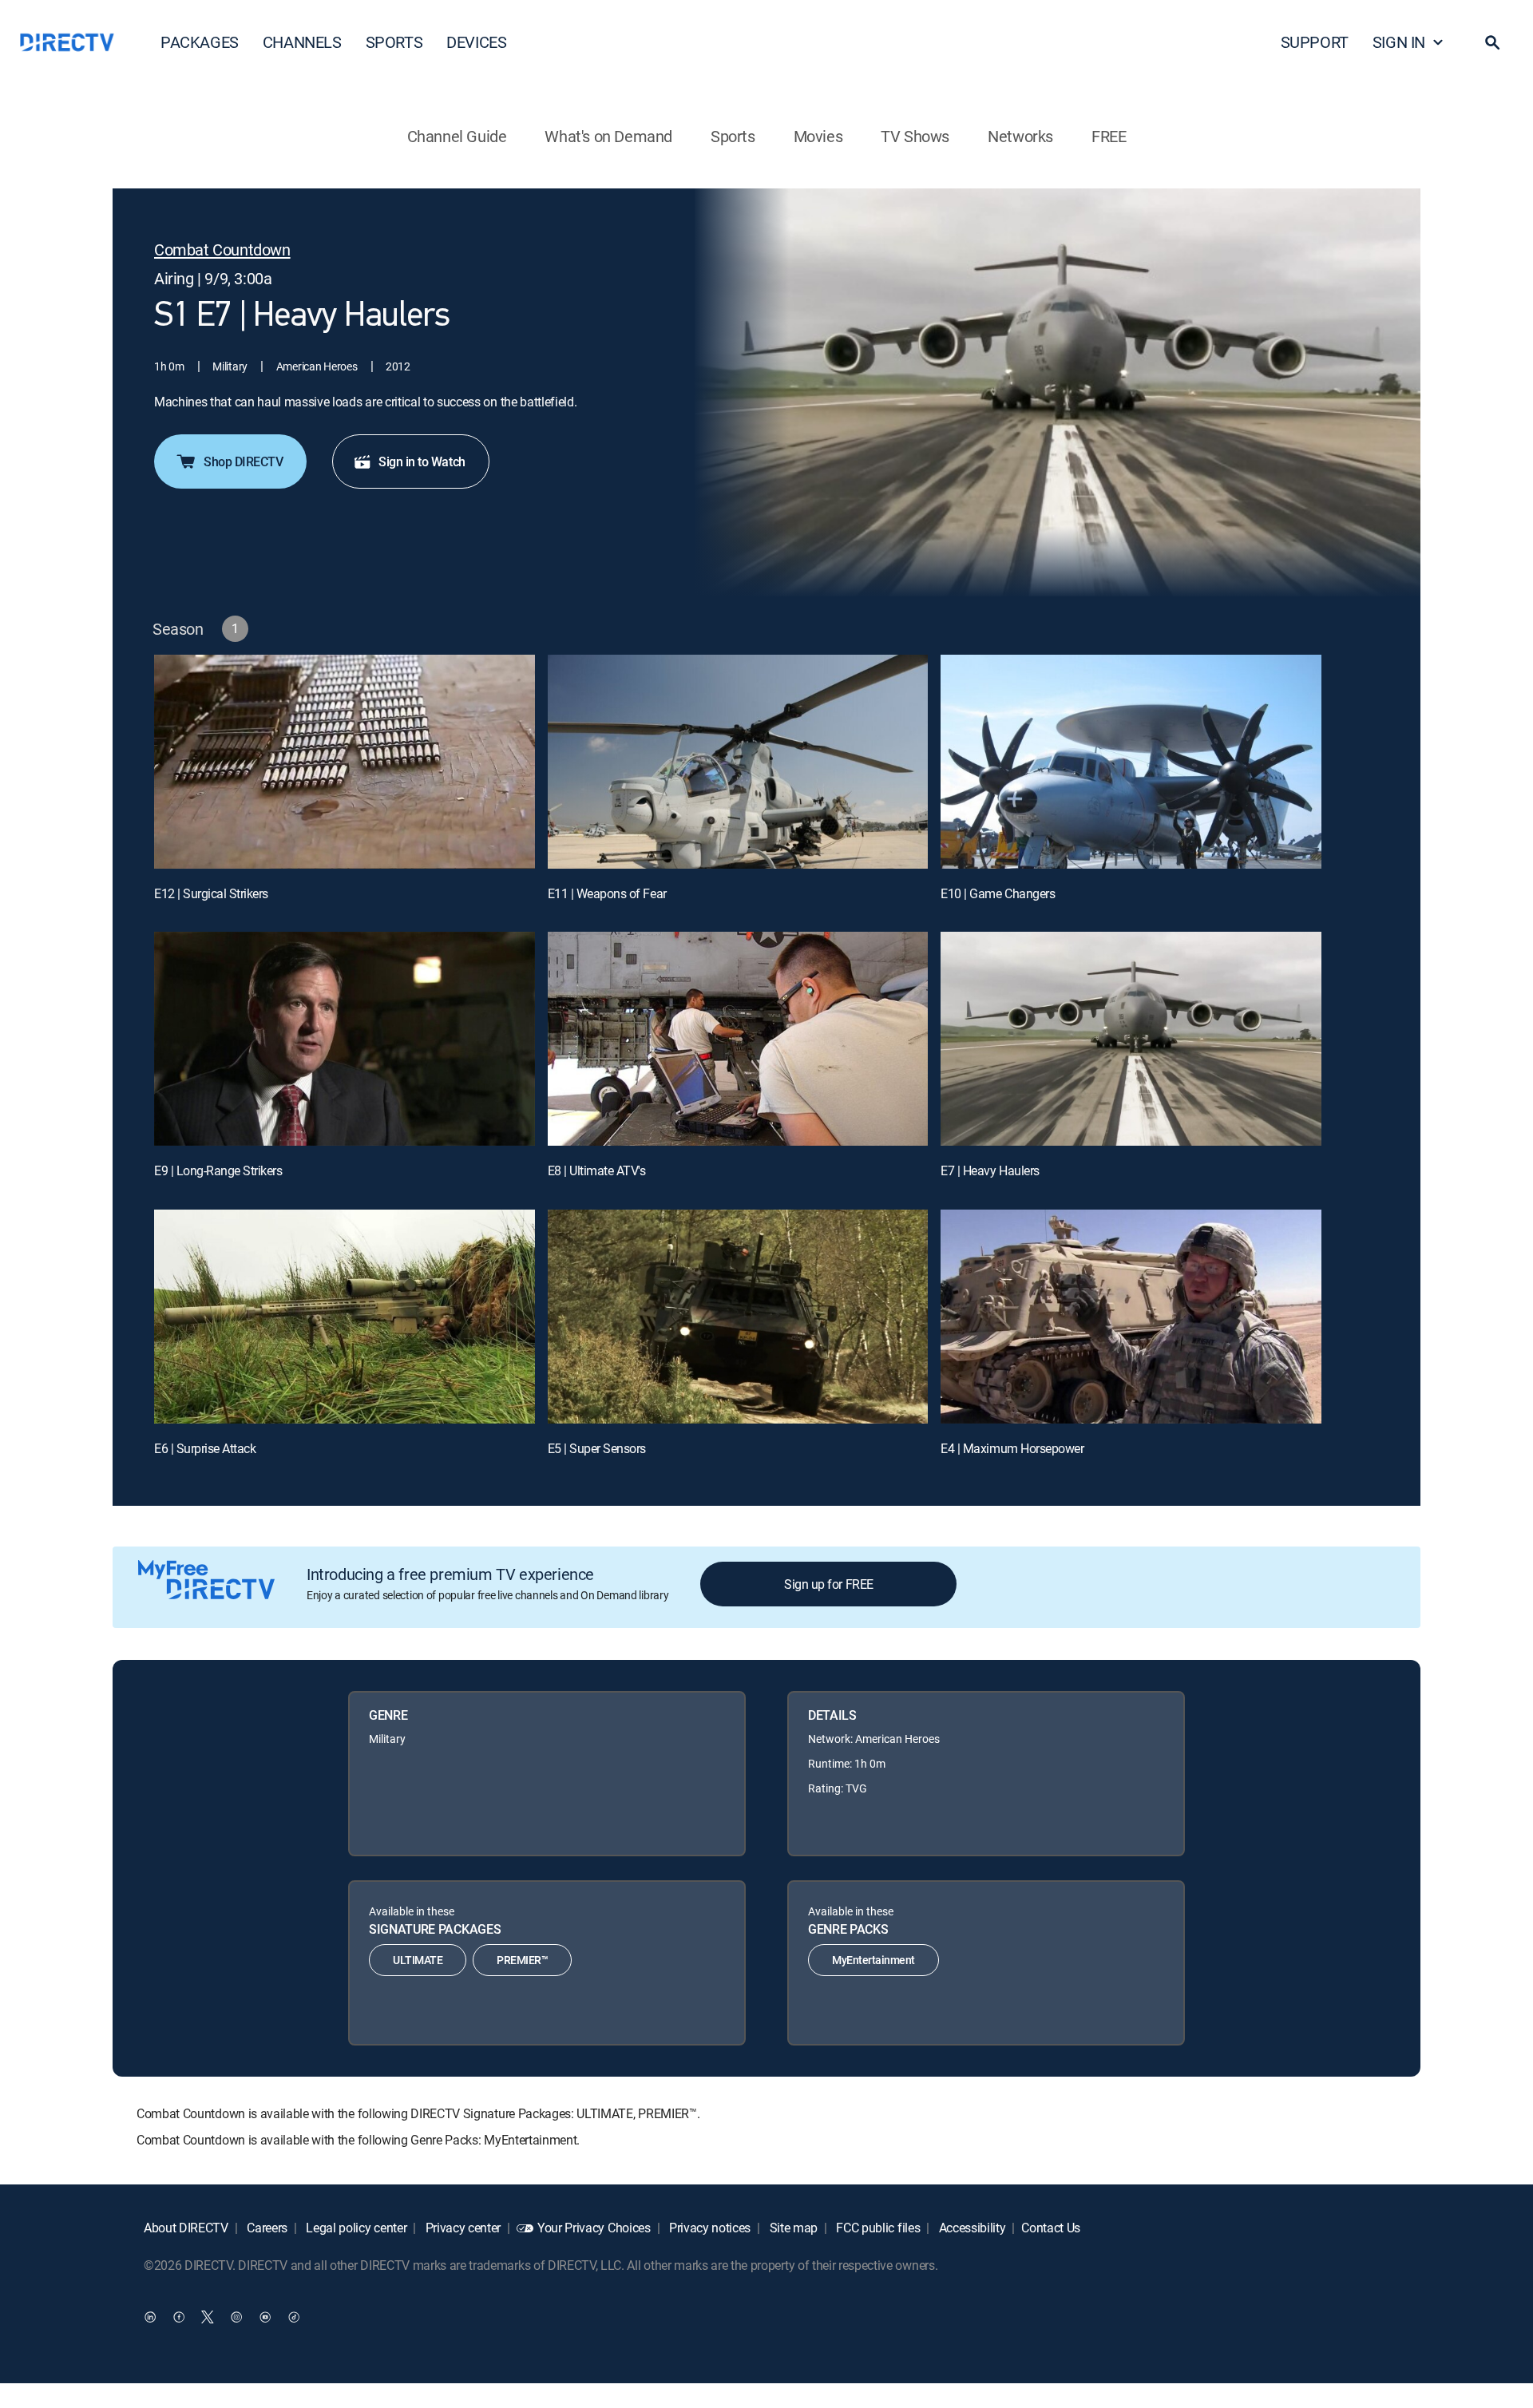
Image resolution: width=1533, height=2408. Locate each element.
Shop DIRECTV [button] (243, 461)
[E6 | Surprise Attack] (345, 1317)
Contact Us (1051, 2228)
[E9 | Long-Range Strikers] (345, 1039)
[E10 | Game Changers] (1131, 762)
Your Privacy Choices (594, 2228)
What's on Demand (608, 136)
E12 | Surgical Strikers (211, 893)
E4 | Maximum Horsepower (1012, 1448)
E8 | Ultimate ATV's (597, 1170)
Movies (818, 136)
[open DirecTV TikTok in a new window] (294, 2316)
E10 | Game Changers (998, 893)
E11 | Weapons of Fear (607, 893)
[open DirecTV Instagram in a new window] (236, 2316)
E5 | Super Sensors (597, 1448)
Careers (266, 2228)
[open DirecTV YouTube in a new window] (265, 2316)
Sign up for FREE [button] (828, 1584)
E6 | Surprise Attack (205, 1448)
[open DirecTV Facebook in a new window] (179, 2316)
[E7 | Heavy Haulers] (1131, 1039)
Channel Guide (457, 136)
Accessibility (971, 2228)
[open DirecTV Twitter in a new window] (208, 2316)
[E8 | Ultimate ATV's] (738, 1039)
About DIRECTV (186, 2228)
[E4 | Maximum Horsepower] (1131, 1317)
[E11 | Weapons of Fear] (738, 762)
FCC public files (877, 2228)
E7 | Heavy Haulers (990, 1170)
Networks (1020, 136)
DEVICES (476, 42)
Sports (733, 136)
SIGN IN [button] (1399, 42)
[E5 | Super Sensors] (738, 1317)
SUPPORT (1315, 42)
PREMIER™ (522, 1960)
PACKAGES (200, 42)
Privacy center (461, 2228)
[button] (1492, 42)
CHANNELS (302, 42)
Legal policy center (355, 2228)
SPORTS (394, 42)
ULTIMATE (418, 1960)
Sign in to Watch (422, 461)
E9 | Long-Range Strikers (218, 1170)
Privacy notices (708, 2228)
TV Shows (915, 136)
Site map (792, 2228)
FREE (1109, 136)
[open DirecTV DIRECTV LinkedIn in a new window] (150, 2316)
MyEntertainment (873, 1960)
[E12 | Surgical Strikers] (345, 762)
